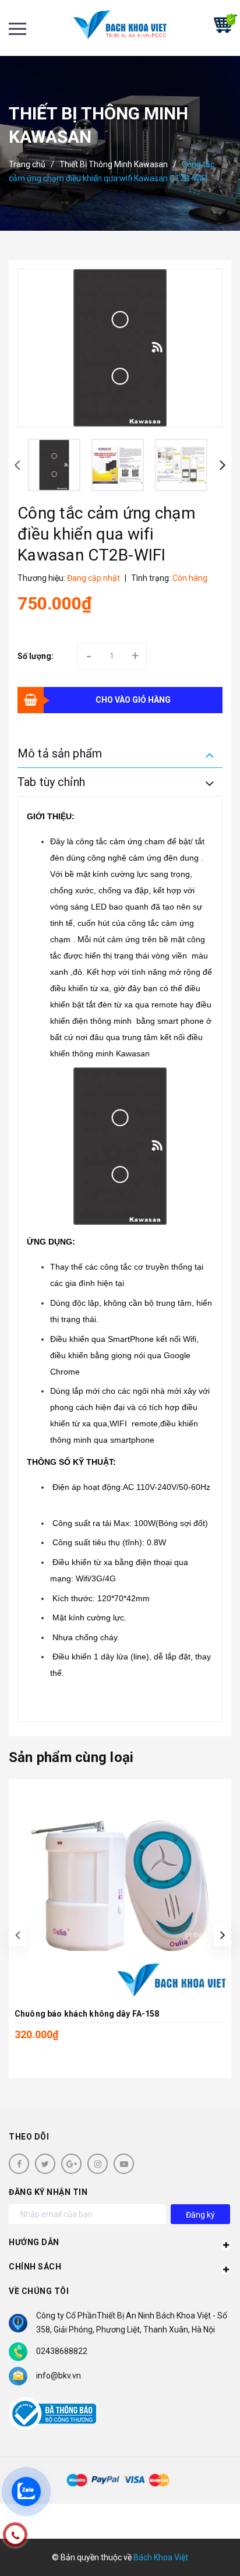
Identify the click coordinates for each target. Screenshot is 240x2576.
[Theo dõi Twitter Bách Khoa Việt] (45, 2164)
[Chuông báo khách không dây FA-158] (120, 1891)
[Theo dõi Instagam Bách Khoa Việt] (98, 2164)
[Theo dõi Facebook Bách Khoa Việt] (19, 2164)
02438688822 (62, 2351)
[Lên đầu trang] (199, 2550)
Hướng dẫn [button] (34, 2242)
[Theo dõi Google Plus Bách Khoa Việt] (71, 2164)
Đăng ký (200, 2215)
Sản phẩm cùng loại (71, 1757)
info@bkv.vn (59, 2376)
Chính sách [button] (35, 2267)
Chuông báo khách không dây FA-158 (87, 2014)
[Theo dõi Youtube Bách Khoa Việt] (124, 2164)
